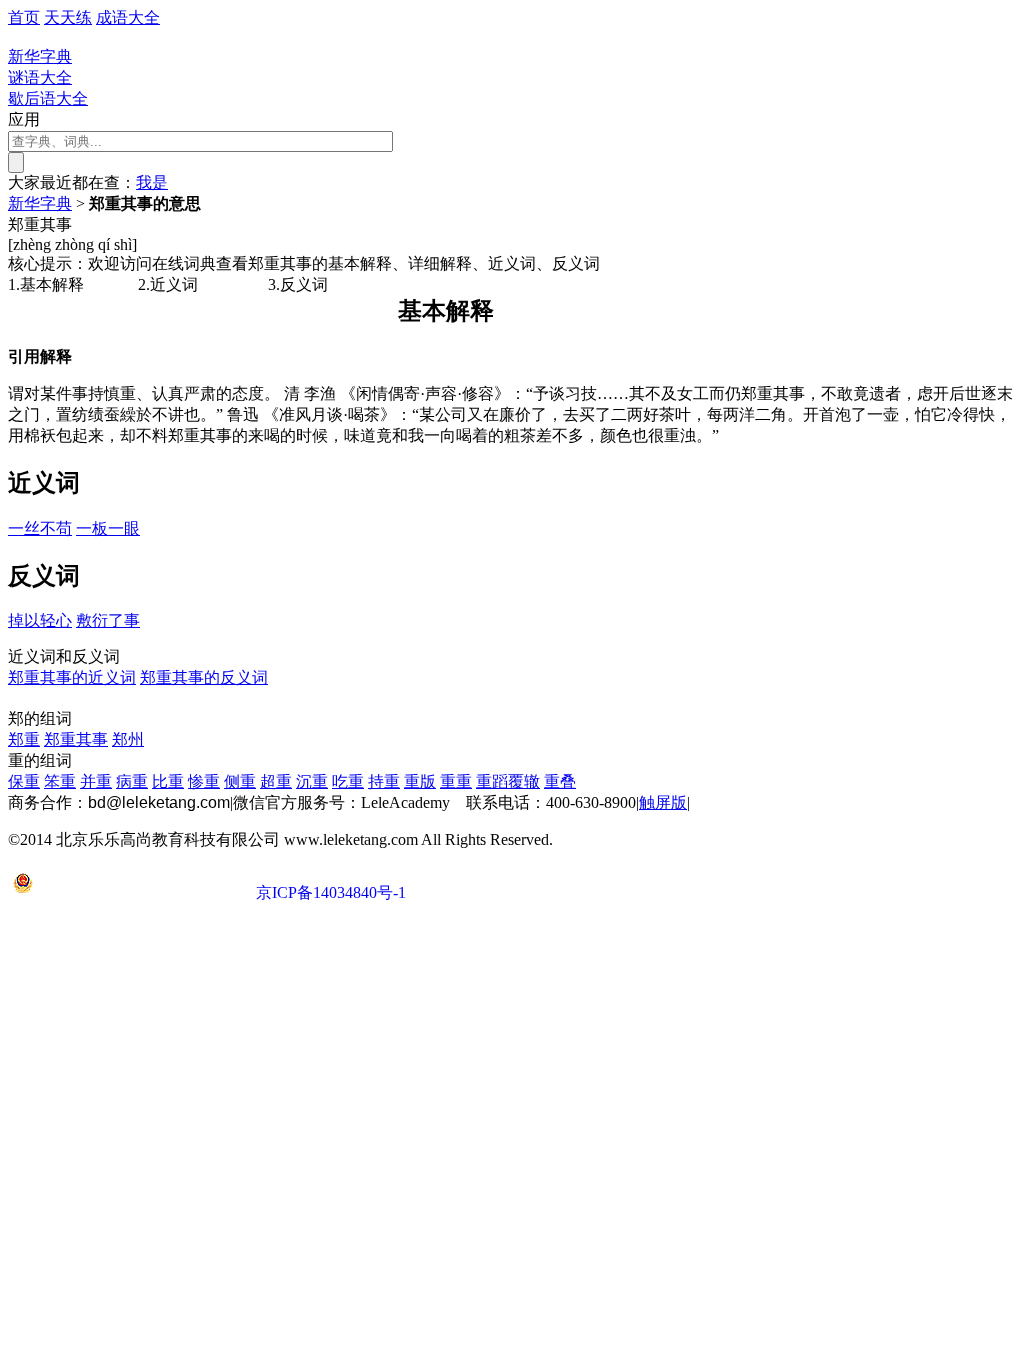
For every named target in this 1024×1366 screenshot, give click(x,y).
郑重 (24, 739)
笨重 (60, 781)
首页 (24, 17)
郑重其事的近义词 (72, 677)
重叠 (560, 781)
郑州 (128, 739)
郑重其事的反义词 (204, 677)
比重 (168, 781)
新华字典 (40, 203)
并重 (96, 781)
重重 (456, 781)
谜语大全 (40, 77)
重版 (420, 781)
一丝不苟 (40, 528)
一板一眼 (108, 528)
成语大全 (128, 17)
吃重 (348, 781)
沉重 (312, 781)
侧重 (240, 781)
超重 (276, 781)
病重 (132, 781)
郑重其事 (76, 739)
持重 (384, 781)
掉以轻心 (40, 620)
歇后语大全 (48, 98)
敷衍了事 (108, 620)
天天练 (68, 17)
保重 (24, 781)
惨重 (204, 781)
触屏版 (663, 802)
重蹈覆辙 (508, 781)
